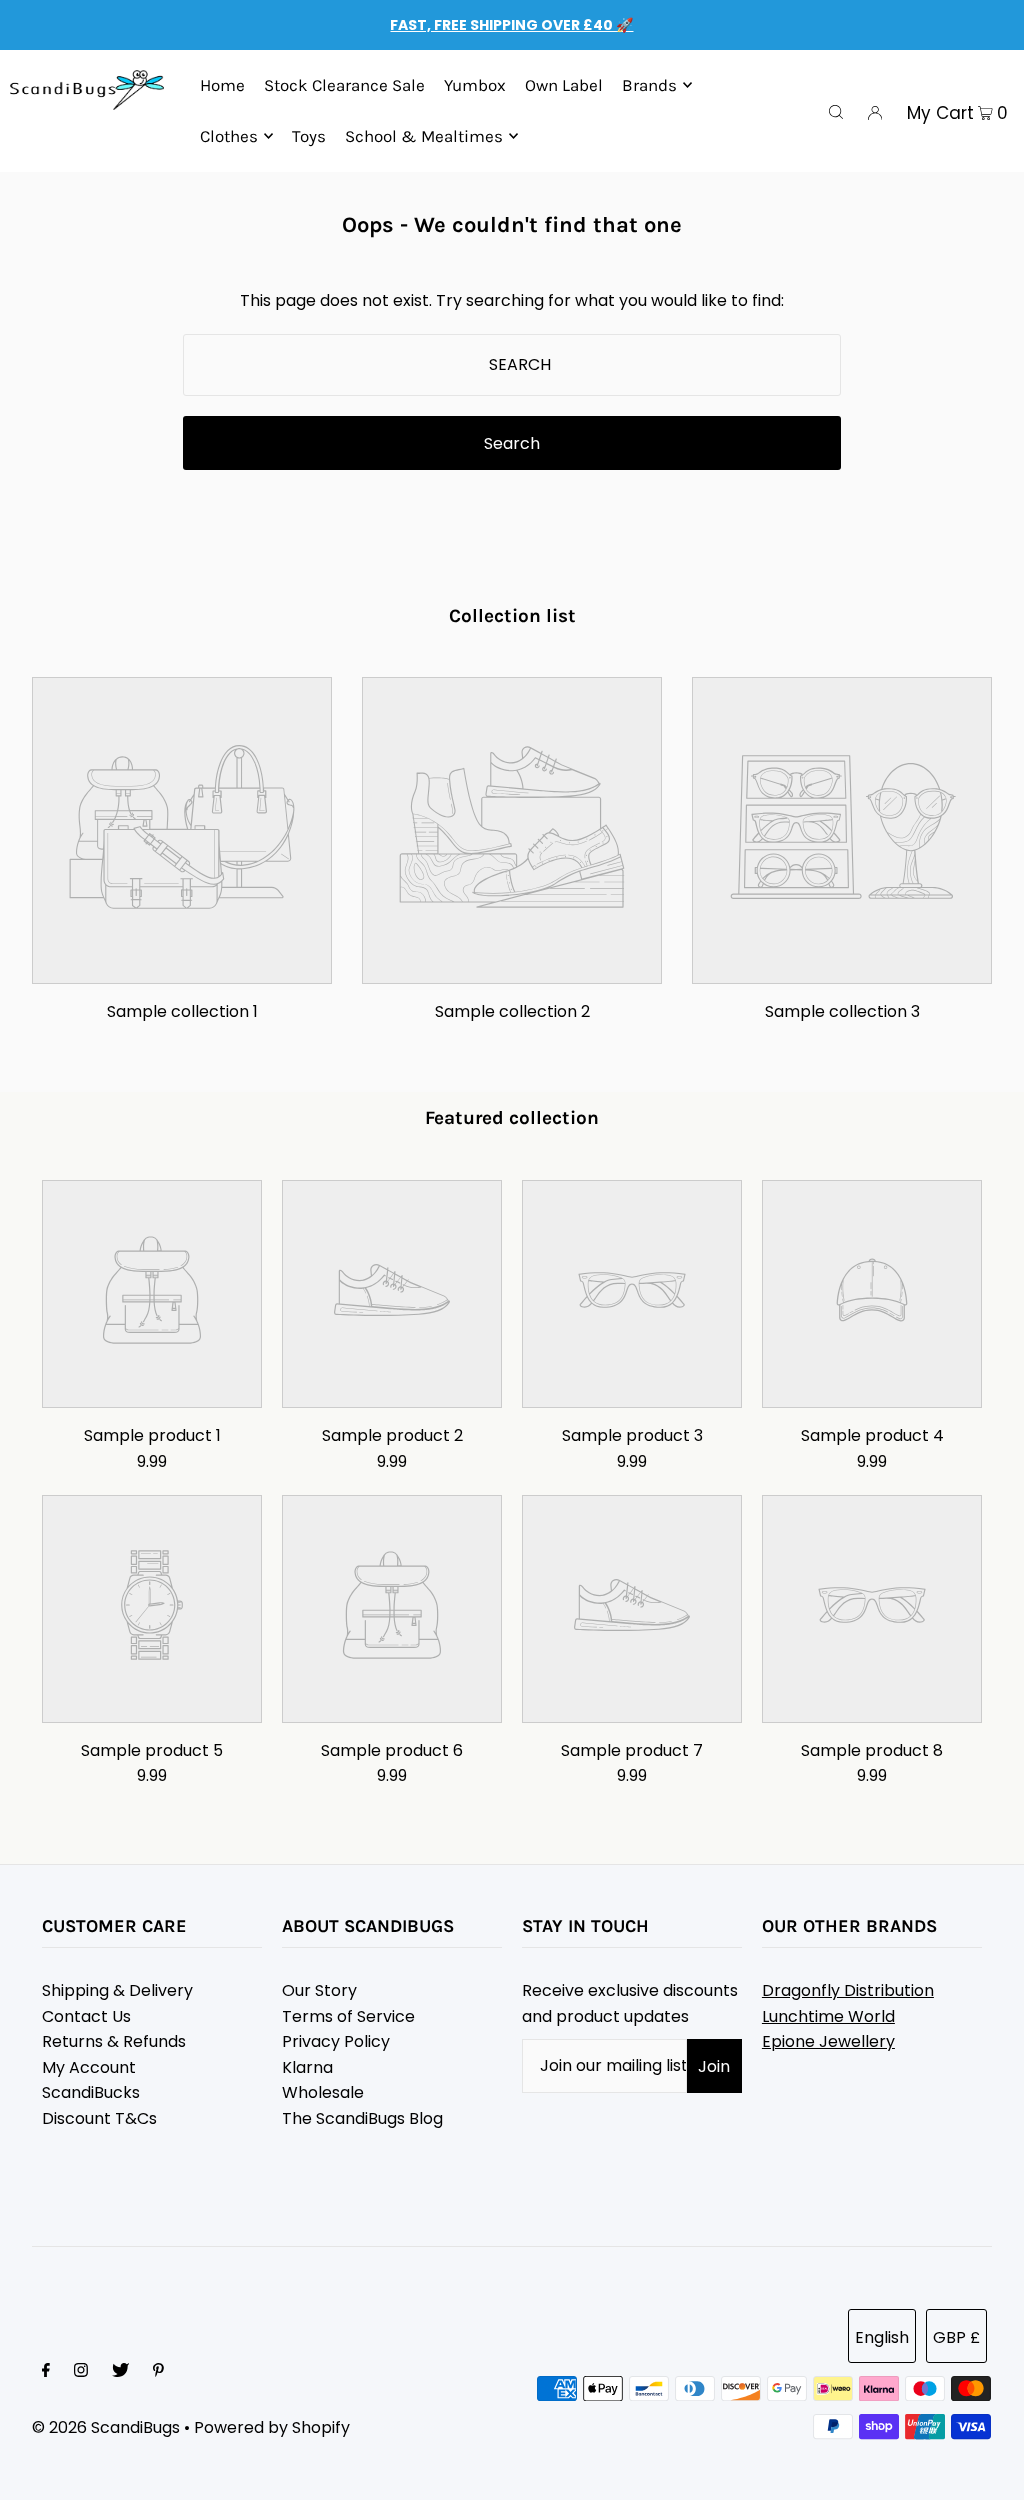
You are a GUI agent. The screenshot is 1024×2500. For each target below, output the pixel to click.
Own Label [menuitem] (564, 85)
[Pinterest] (158, 2372)
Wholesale (323, 2092)
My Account (89, 2067)
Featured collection (512, 1118)
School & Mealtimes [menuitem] (424, 136)
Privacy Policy (336, 2041)
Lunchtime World (828, 2016)
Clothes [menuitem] (229, 136)
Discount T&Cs (99, 2118)
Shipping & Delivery (117, 1990)
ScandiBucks (91, 2092)
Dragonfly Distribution (848, 1990)
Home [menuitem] (222, 85)
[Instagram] (81, 2372)
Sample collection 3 (842, 1011)
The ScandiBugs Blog (362, 2118)
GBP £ (956, 2337)
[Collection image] (182, 968)
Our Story (319, 1990)
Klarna (307, 2067)
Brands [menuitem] (649, 85)
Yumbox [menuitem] (475, 85)
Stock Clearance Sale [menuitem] (344, 85)
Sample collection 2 (512, 1011)
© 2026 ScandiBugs (106, 2427)
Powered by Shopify (272, 2427)
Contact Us (86, 2016)
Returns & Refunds (114, 2041)
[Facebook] (46, 2372)
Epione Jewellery (828, 2041)
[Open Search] (836, 111)
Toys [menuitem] (309, 136)
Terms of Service (348, 2016)
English (882, 2337)
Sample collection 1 (182, 1011)
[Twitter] (120, 2372)
